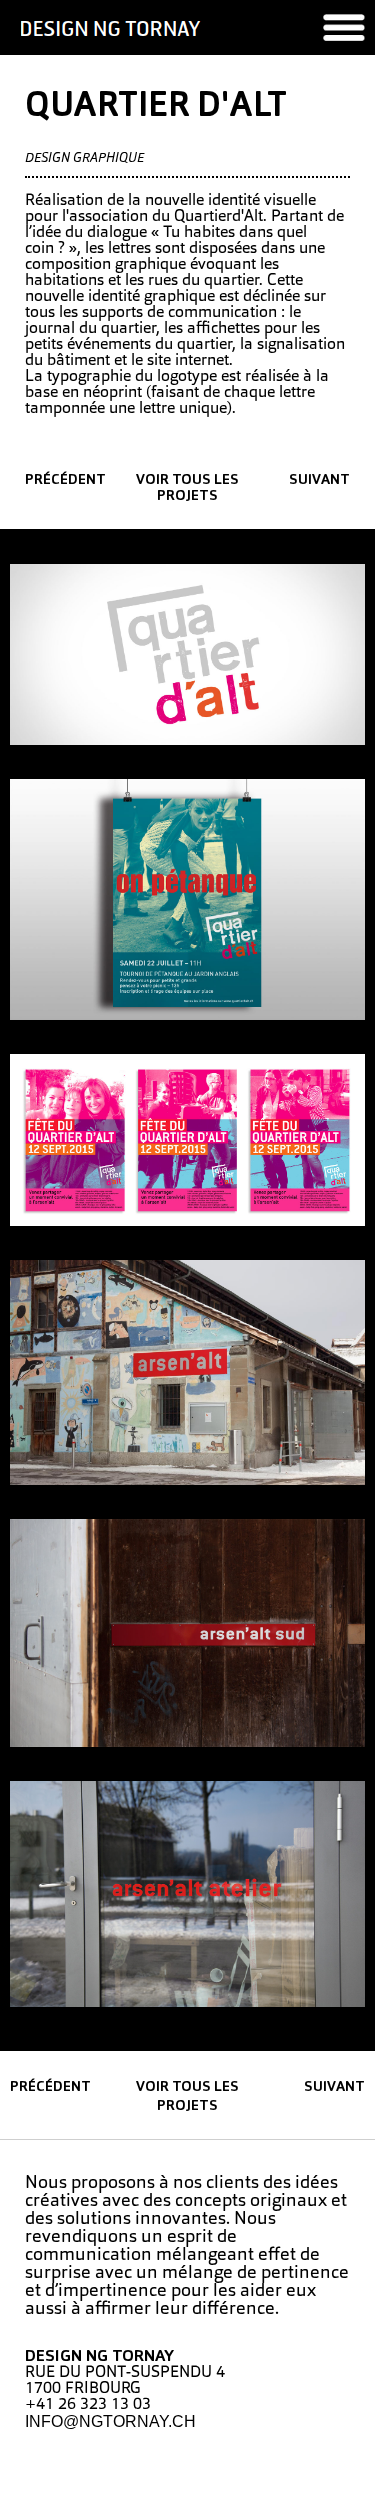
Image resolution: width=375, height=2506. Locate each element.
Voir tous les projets (187, 488)
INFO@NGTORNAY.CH (110, 2421)
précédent (65, 480)
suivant (319, 480)
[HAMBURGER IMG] (344, 27)
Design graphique (84, 158)
